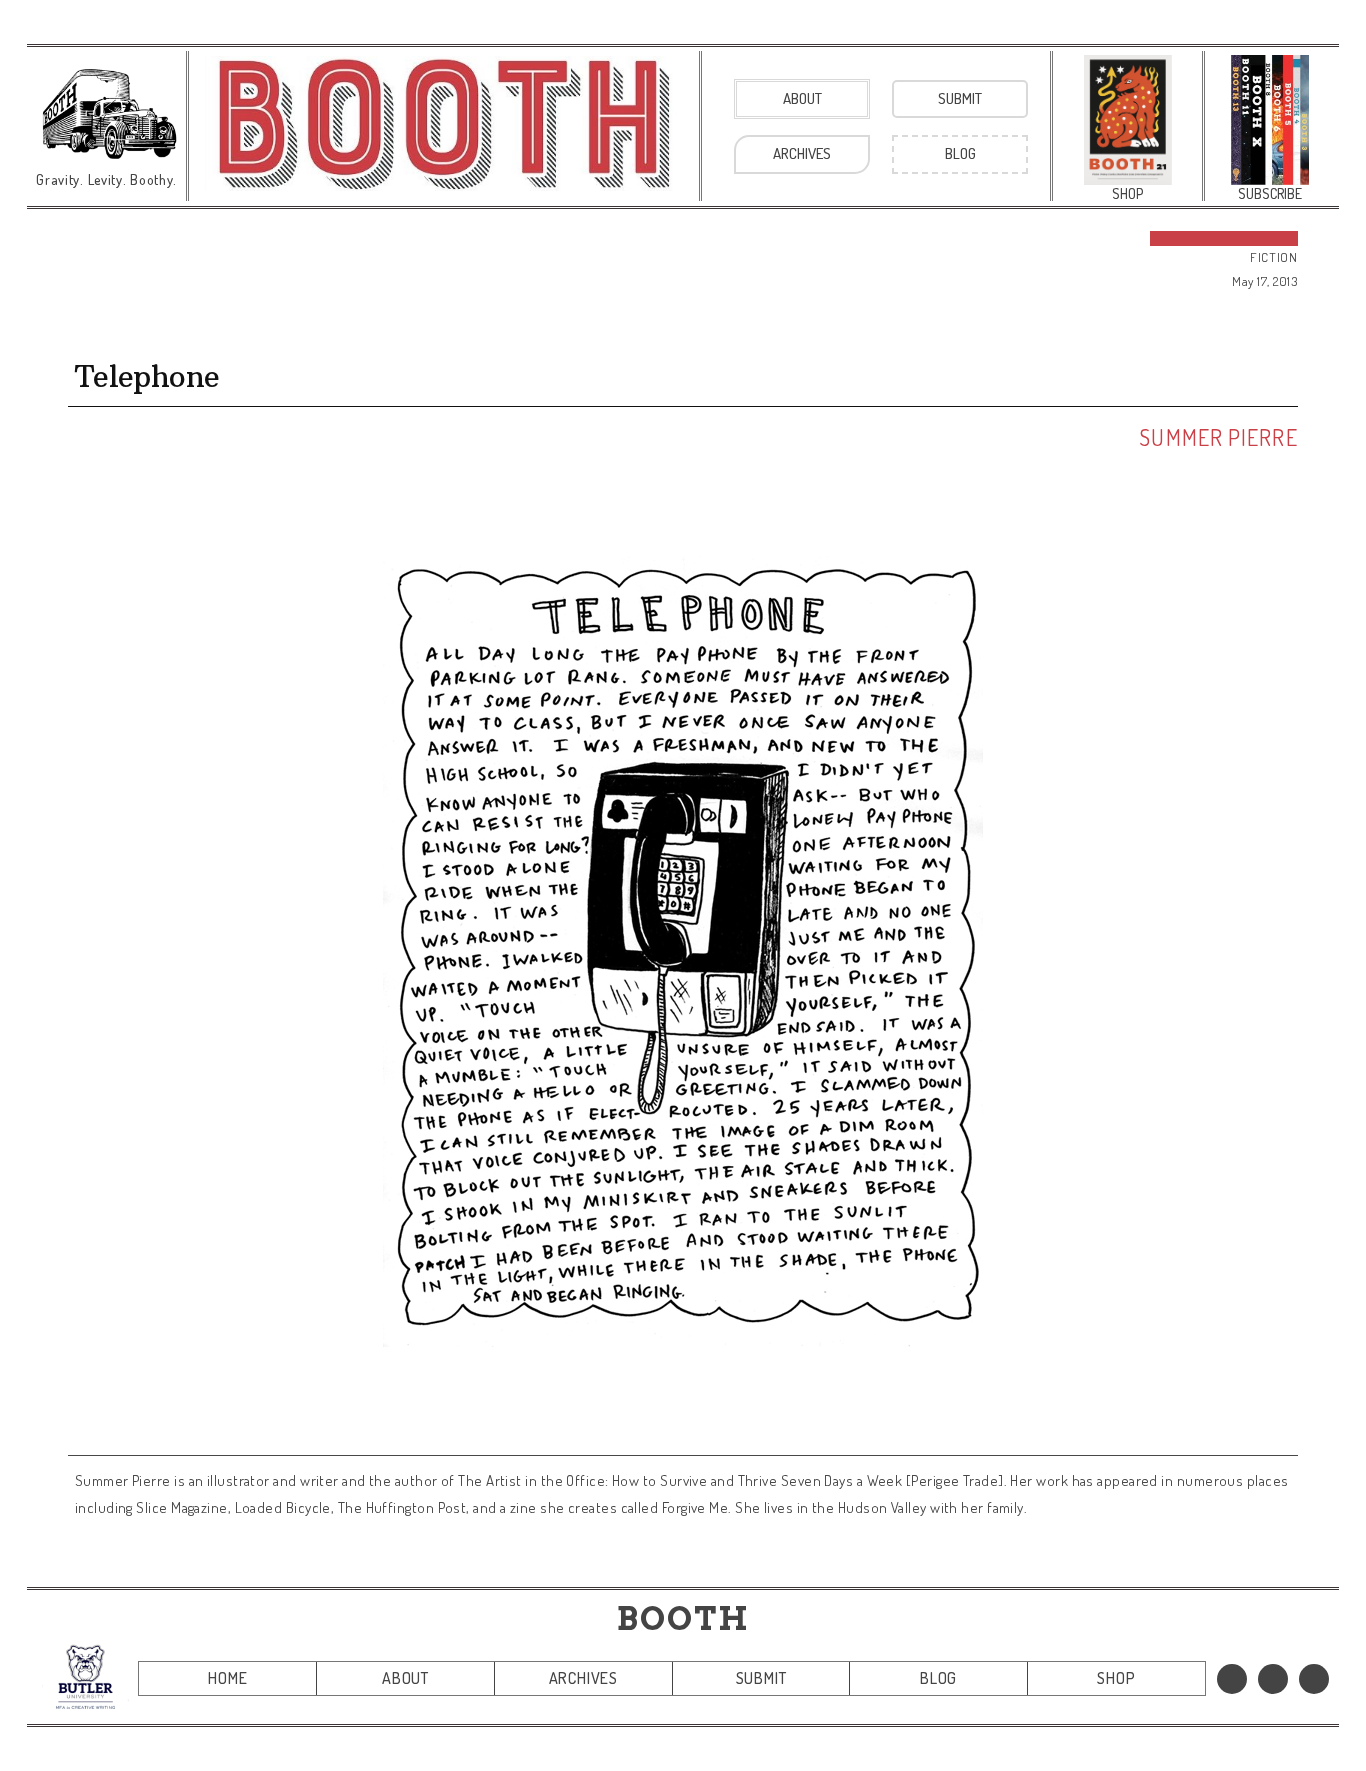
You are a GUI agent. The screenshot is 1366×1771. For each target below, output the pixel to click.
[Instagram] (1314, 1679)
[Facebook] (1232, 1679)
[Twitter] (1273, 1679)
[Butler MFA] (85, 1676)
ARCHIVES (583, 1678)
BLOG (938, 1678)
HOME (227, 1678)
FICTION (1274, 257)
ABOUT (405, 1678)
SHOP (1116, 1678)
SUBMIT (761, 1678)
